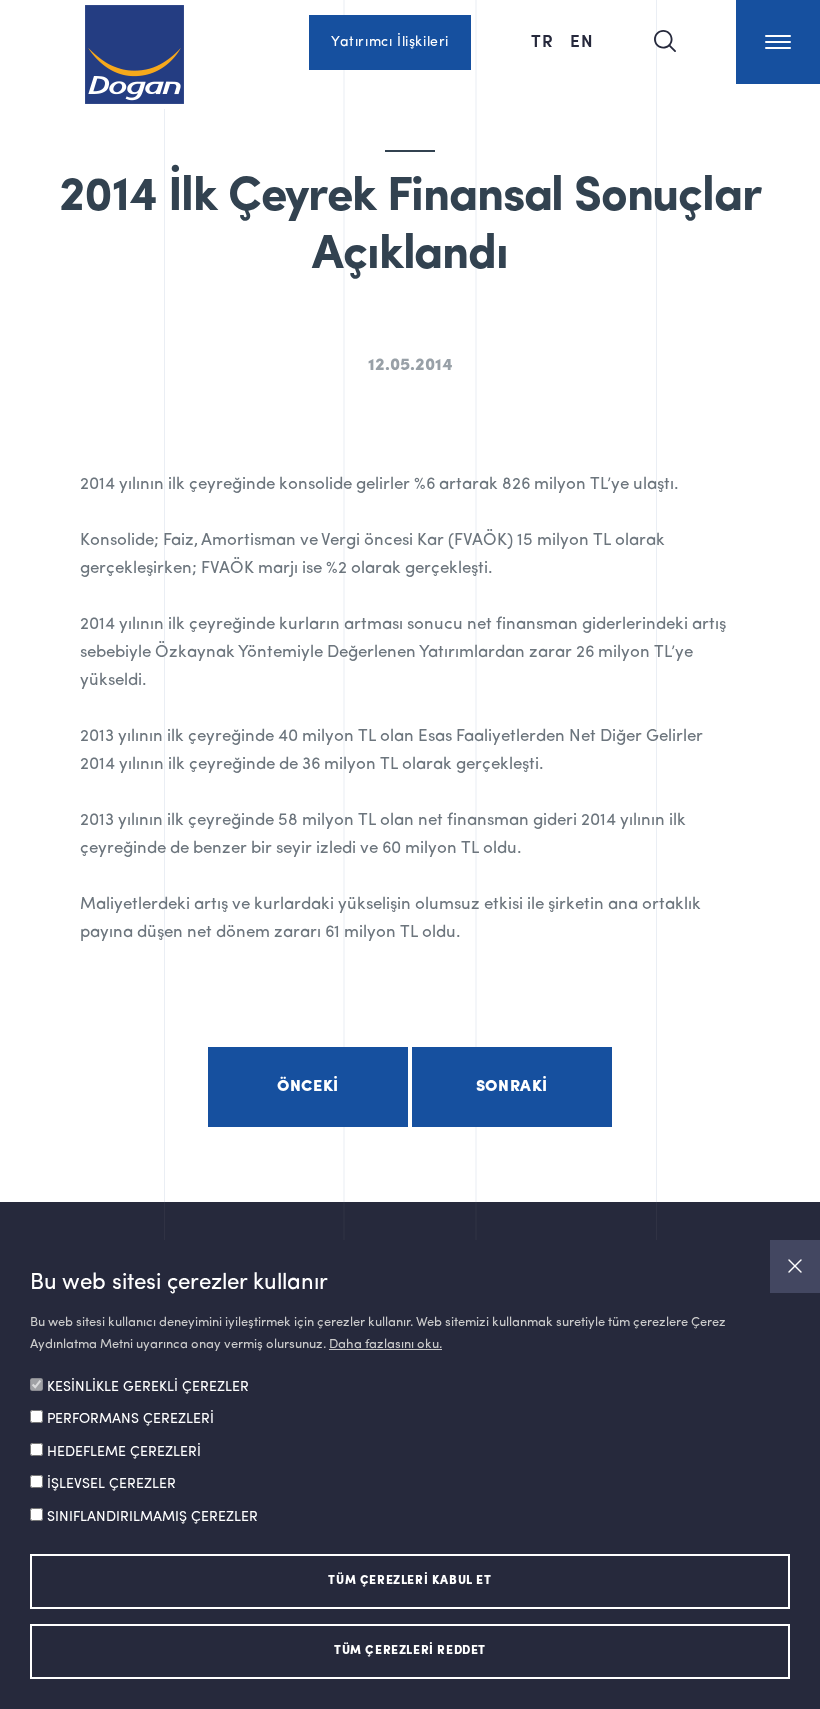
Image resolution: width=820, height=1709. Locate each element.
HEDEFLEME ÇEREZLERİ (124, 1452)
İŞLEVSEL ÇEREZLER (111, 1484)
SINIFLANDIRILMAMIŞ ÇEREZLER (152, 1517)
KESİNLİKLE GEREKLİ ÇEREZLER (148, 1387)
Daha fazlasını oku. (385, 1344)
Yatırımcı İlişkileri (390, 42)
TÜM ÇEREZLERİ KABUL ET (409, 1581)
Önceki (308, 1087)
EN (582, 40)
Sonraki (512, 1087)
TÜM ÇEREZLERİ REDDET (410, 1651)
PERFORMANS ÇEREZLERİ (130, 1419)
